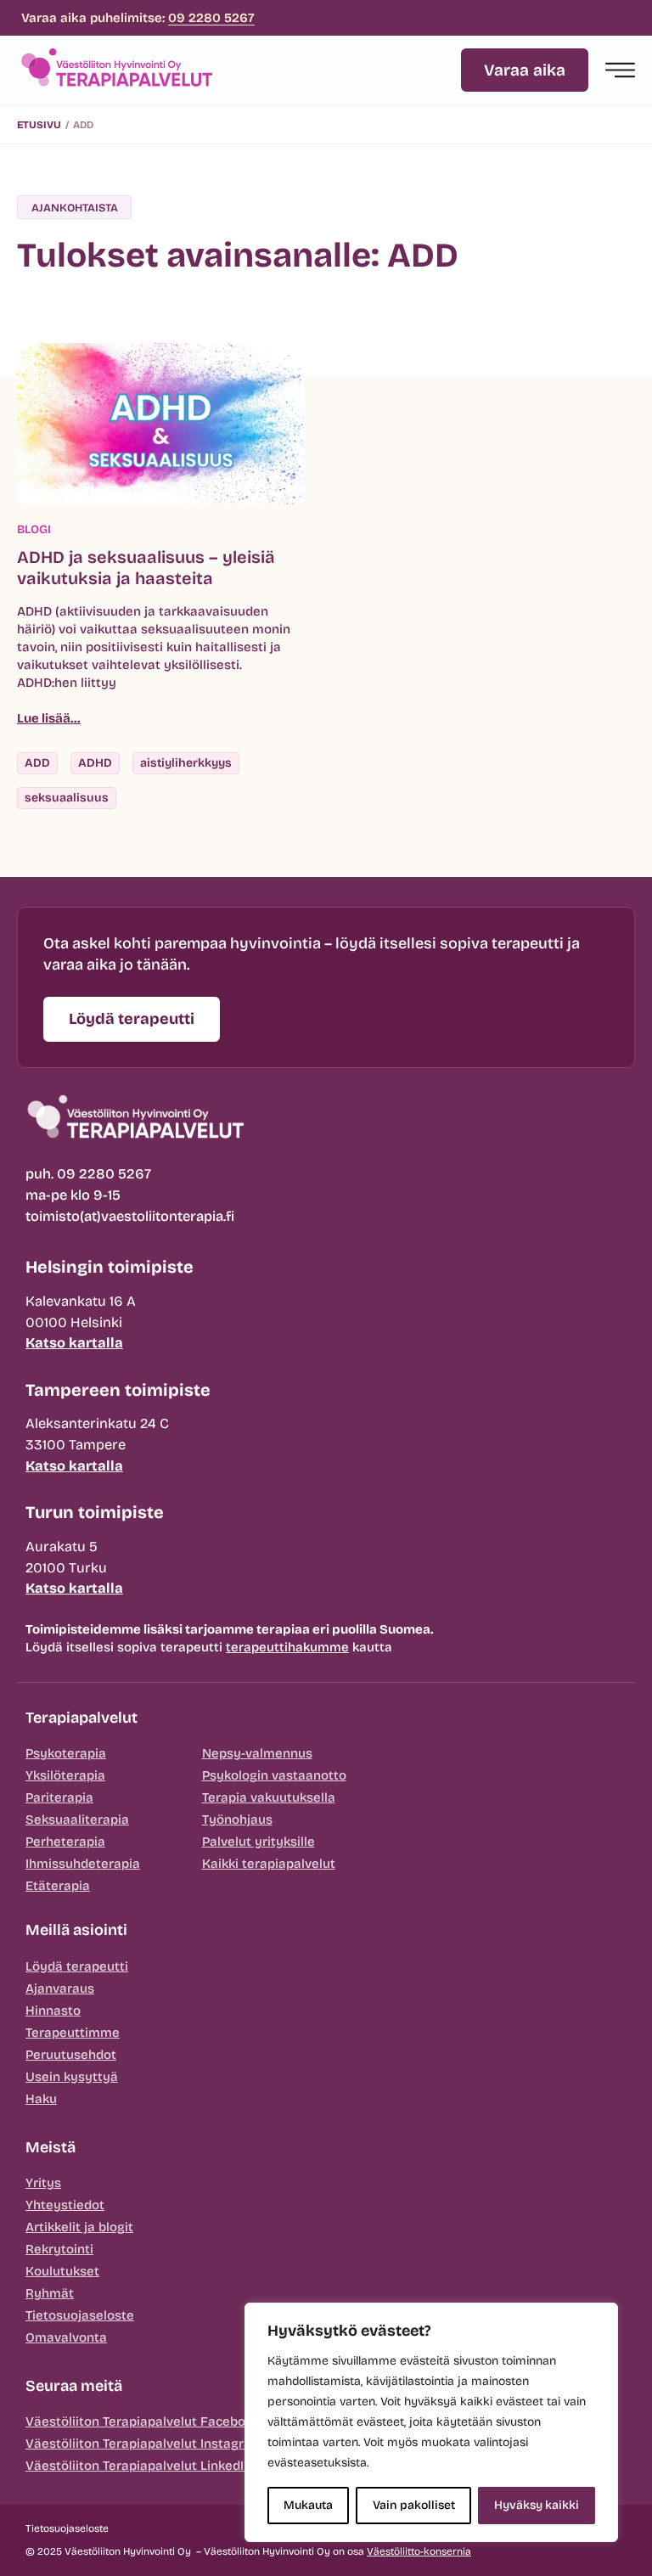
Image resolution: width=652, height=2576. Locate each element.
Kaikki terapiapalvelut (269, 1864)
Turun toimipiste (95, 1512)
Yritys (43, 2183)
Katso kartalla (74, 1343)
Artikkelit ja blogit (79, 2227)
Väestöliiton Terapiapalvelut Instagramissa (157, 2444)
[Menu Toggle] (620, 70)
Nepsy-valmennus (257, 1753)
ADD (37, 763)
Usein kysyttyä (72, 2077)
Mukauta (308, 2505)
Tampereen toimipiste (118, 1390)
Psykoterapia (66, 1753)
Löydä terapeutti (77, 1966)
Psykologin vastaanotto (274, 1775)
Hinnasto (53, 2011)
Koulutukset (62, 2271)
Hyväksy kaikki (537, 2505)
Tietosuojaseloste (80, 2315)
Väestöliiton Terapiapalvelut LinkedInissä (151, 2466)
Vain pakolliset (414, 2505)
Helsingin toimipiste (110, 1267)
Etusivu (39, 125)
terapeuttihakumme (287, 1647)
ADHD (95, 763)
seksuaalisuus (67, 798)
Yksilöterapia (65, 1775)
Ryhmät (50, 2293)
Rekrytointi (59, 2249)
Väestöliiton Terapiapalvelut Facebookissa (155, 2421)
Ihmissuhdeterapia (83, 1864)
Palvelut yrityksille (259, 1842)
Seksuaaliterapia (77, 1820)
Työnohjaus (237, 1820)
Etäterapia (58, 1886)
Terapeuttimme (73, 2033)
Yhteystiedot (65, 2205)
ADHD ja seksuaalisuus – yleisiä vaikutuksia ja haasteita (146, 568)
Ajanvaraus (60, 1988)
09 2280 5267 (211, 18)
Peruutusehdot (71, 2055)
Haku (41, 2099)
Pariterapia (59, 1797)
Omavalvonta (66, 2337)
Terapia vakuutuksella (269, 1797)
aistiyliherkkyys (186, 763)
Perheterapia (65, 1842)
